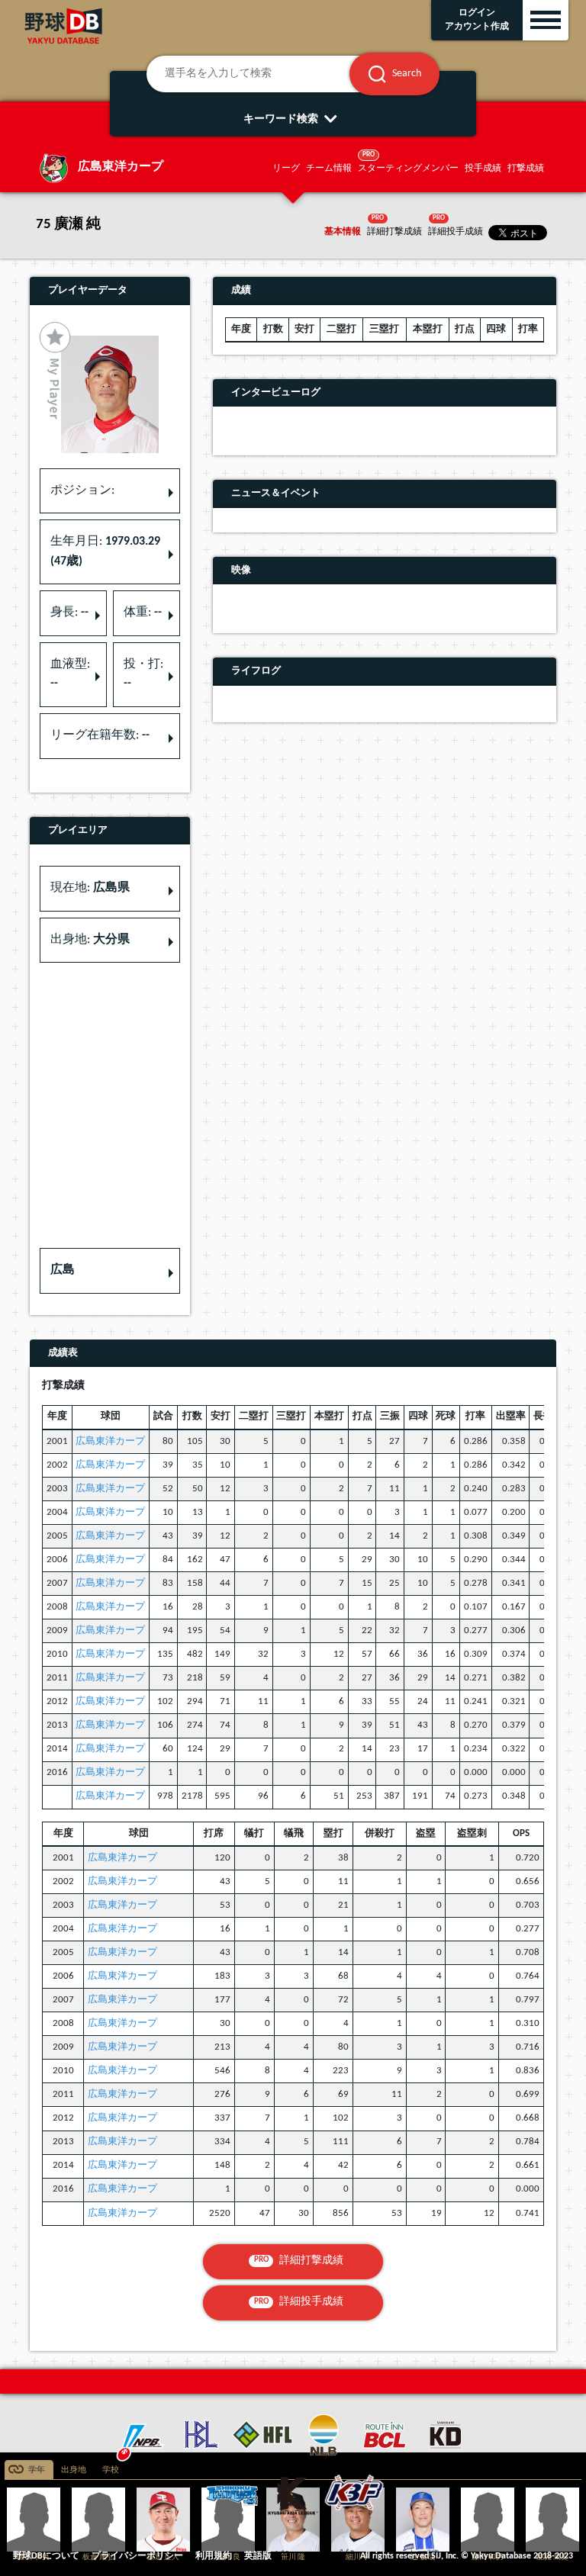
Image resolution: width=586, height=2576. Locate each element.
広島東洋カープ (110, 1441)
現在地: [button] (90, 888)
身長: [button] (69, 613)
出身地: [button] (90, 940)
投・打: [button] (143, 674)
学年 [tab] (37, 2470)
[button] (110, 1271)
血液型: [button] (70, 674)
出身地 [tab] (74, 2470)
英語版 (258, 2556)
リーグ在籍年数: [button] (100, 735)
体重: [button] (143, 613)
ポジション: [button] (82, 490)
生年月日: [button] (105, 552)
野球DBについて (46, 2556)
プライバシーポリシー (137, 2556)
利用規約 (214, 2556)
